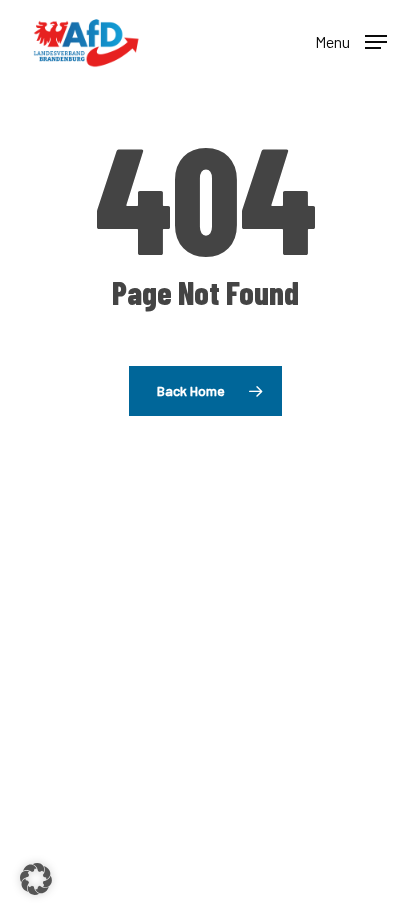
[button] (351, 40)
